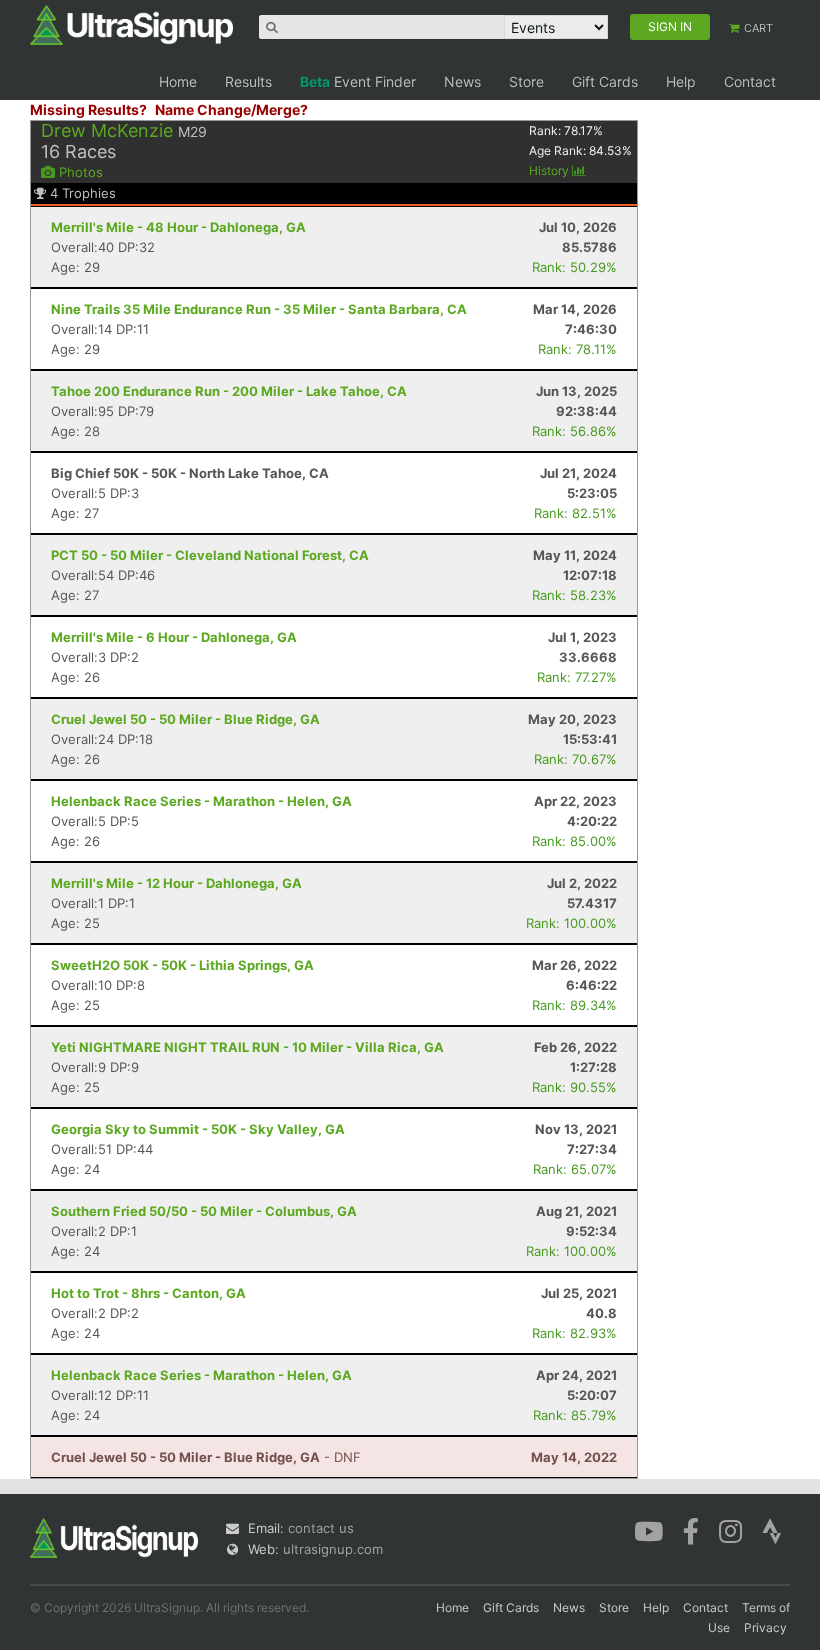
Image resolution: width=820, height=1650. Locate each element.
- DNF (206, 1457)
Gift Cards (605, 81)
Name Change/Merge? (231, 109)
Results (248, 81)
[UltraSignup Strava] (772, 1530)
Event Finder (358, 81)
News (462, 81)
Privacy (765, 1627)
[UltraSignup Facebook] (691, 1530)
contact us (321, 1528)
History (550, 170)
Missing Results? (88, 109)
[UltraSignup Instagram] (730, 1530)
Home (178, 81)
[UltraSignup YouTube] (648, 1530)
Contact (750, 81)
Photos (79, 172)
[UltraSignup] (131, 24)
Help (681, 81)
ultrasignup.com (333, 1549)
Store (526, 81)
